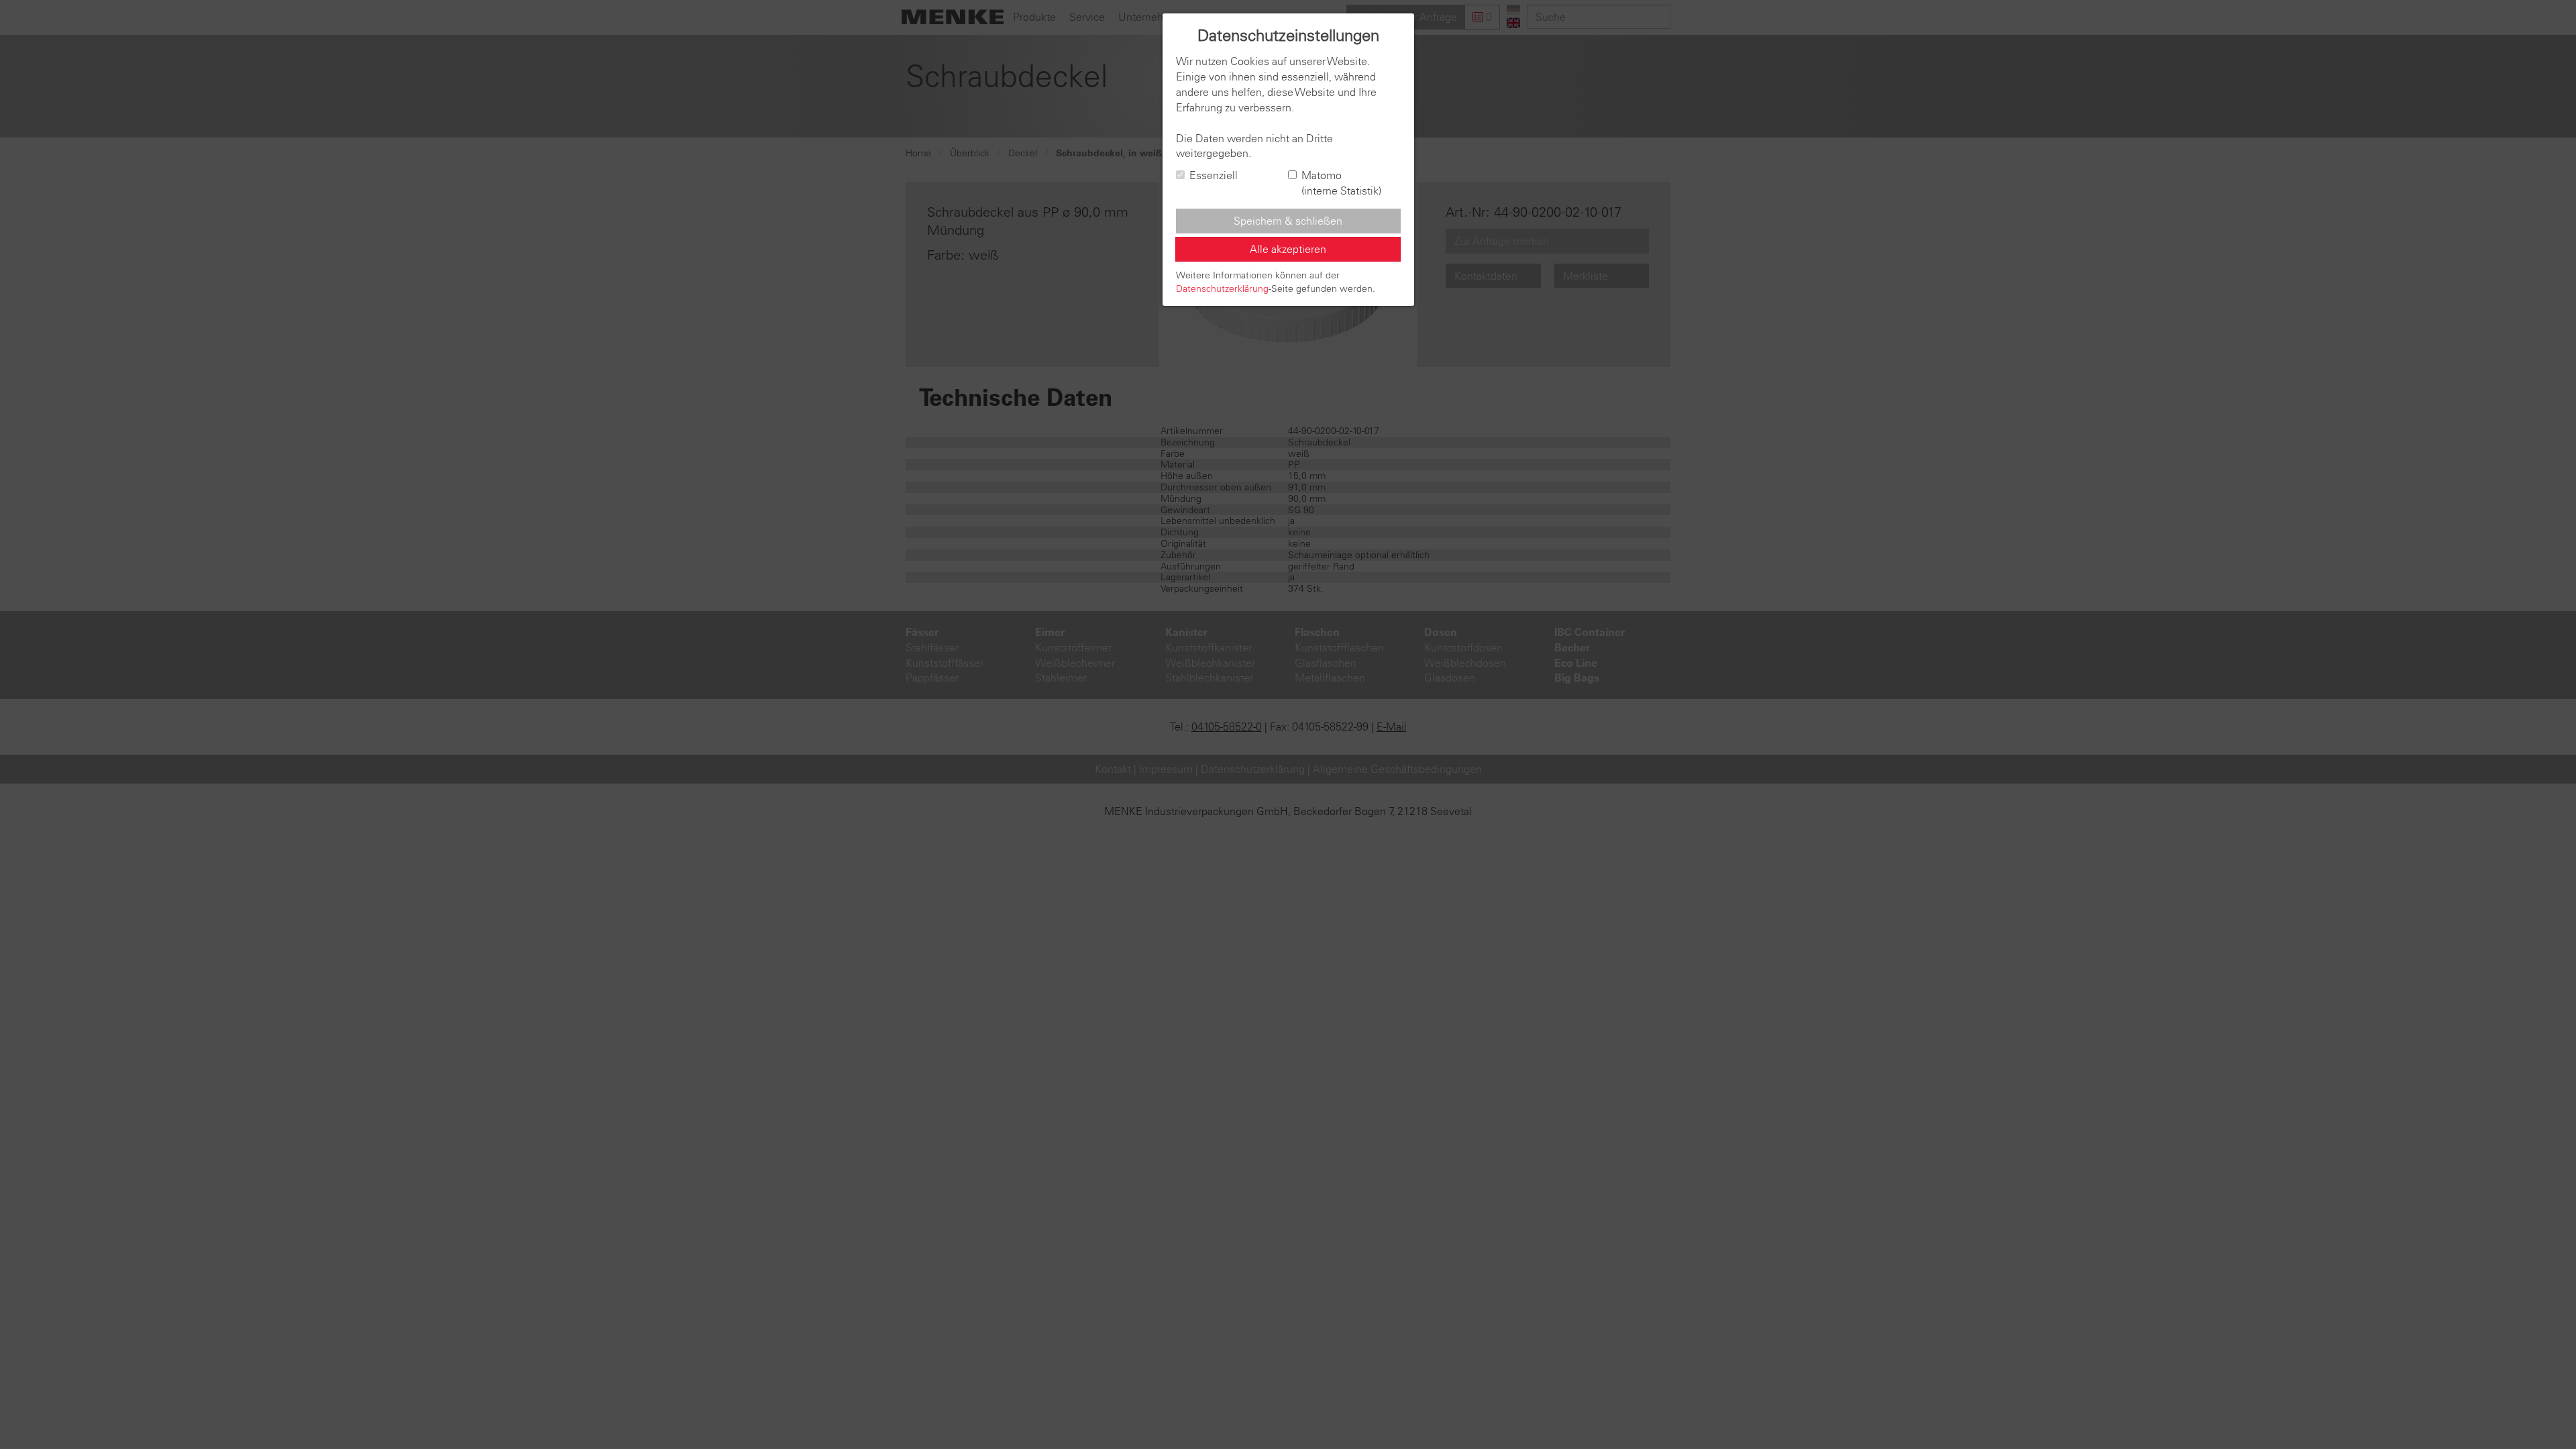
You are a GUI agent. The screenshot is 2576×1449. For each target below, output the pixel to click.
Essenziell (1214, 175)
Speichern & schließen (1288, 221)
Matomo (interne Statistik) (1341, 183)
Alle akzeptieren (1288, 249)
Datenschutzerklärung (1222, 288)
